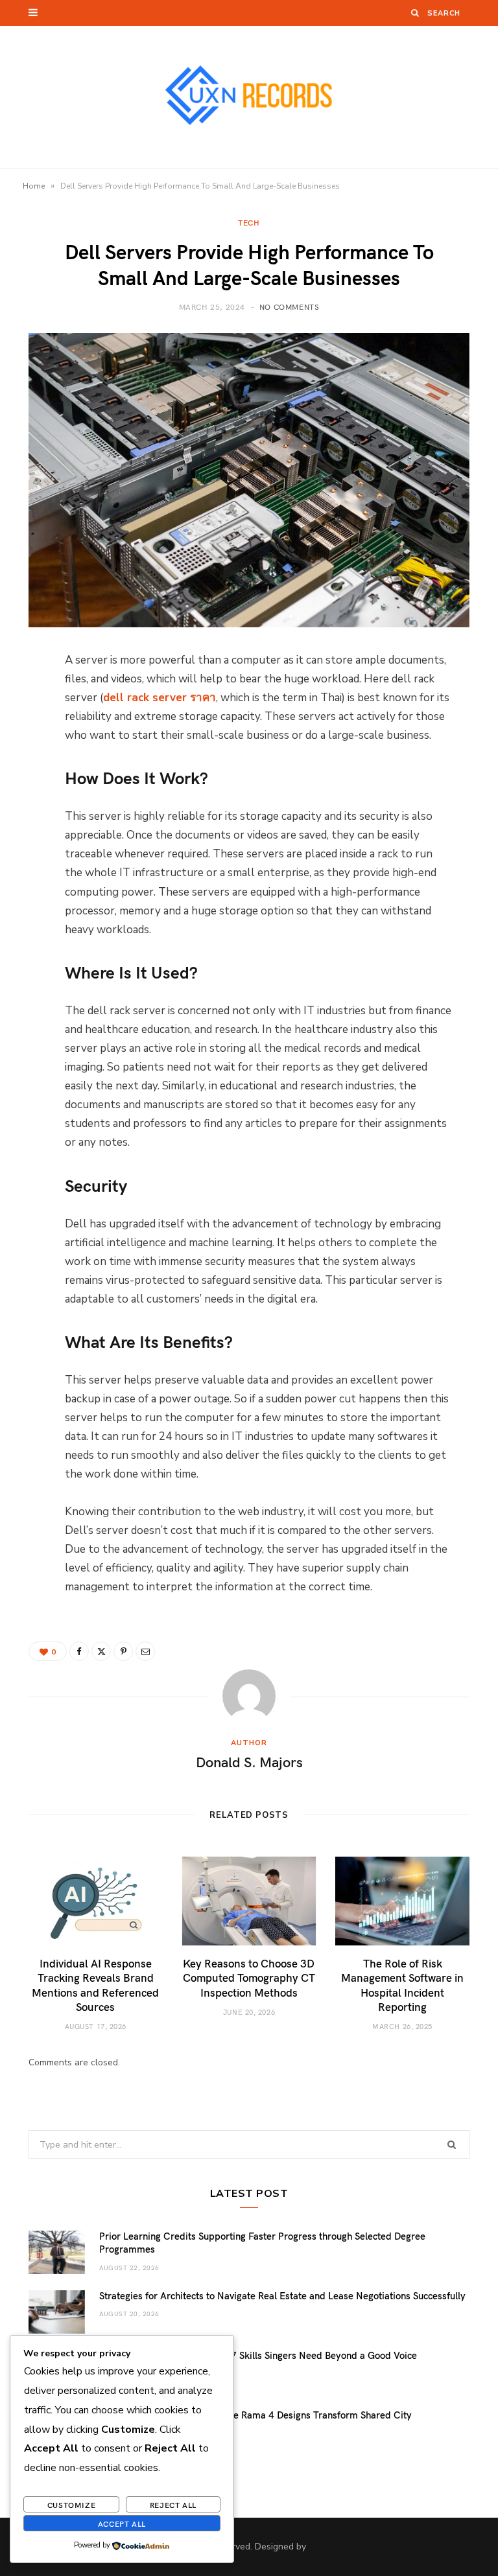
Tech (249, 222)
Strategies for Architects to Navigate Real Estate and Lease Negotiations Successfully (282, 2295)
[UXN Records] (249, 97)
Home (34, 186)
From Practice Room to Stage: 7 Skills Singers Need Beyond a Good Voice (258, 2355)
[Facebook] (19, 699)
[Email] (19, 798)
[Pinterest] (19, 765)
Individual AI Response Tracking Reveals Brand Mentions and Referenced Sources (95, 1984)
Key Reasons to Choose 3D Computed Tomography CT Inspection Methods (249, 1977)
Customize (71, 2505)
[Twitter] (19, 732)
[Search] (415, 13)
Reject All (173, 2505)
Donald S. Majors (249, 1761)
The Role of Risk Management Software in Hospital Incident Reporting (402, 1984)
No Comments (290, 307)
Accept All (122, 2524)
